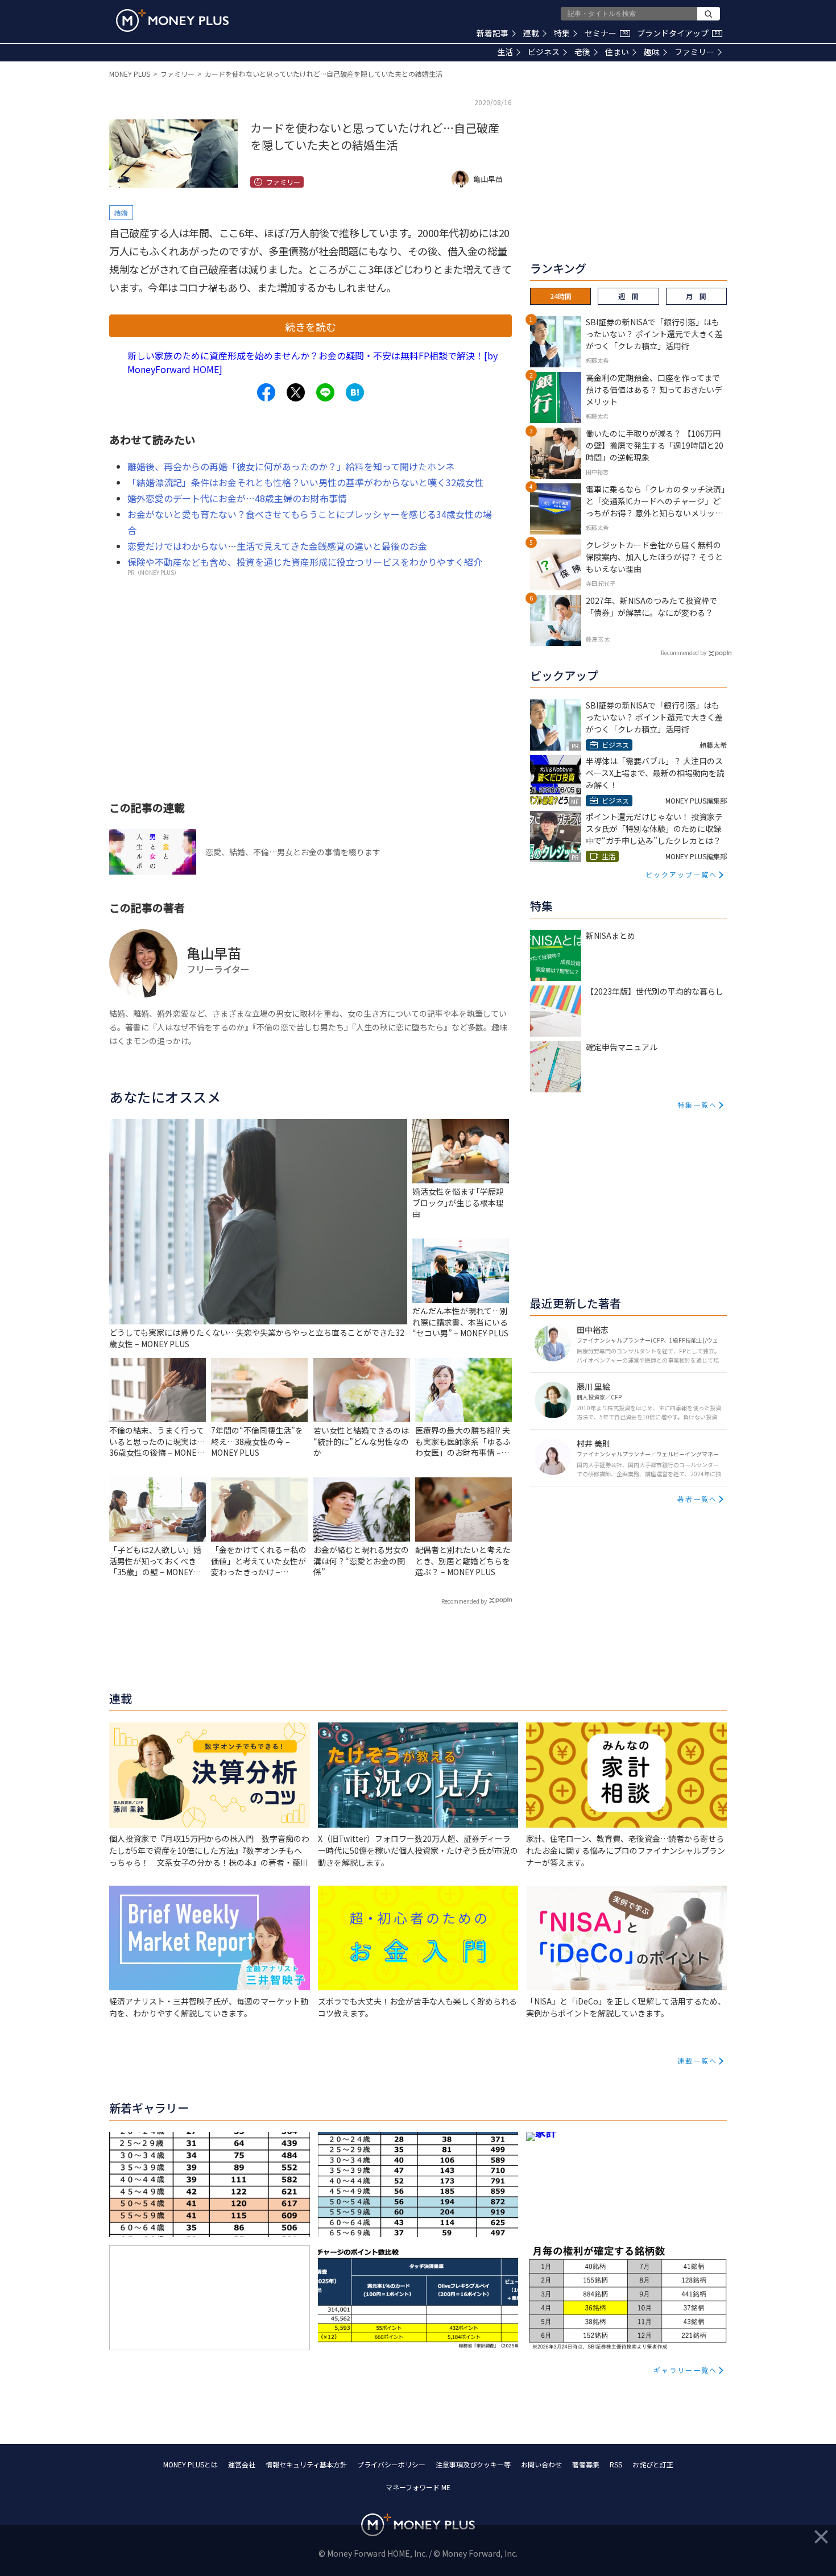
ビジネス (544, 52)
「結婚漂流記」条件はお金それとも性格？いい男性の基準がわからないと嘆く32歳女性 (305, 482)
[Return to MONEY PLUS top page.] (172, 20)
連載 (531, 33)
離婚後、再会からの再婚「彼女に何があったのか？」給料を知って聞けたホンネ (291, 466)
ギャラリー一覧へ (685, 2370)
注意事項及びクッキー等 (473, 2464)
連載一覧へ (697, 2061)
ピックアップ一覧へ (681, 874)
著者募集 (586, 2464)
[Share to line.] (325, 392)
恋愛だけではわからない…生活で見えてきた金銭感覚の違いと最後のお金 (277, 546)
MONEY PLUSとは (191, 2464)
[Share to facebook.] (266, 392)
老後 (582, 52)
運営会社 (242, 2464)
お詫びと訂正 (653, 2464)
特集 (562, 33)
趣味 (652, 52)
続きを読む (311, 326)
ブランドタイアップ (678, 33)
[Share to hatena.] (355, 392)
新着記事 (493, 33)
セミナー (606, 33)
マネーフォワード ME (418, 2487)
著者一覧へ (697, 1499)
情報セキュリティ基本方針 (306, 2464)
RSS (616, 2464)
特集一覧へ (697, 1105)
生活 (505, 52)
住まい (617, 52)
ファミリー (694, 52)
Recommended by (464, 1601)
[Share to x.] (296, 392)
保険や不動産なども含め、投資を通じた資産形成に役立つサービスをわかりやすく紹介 (305, 562)
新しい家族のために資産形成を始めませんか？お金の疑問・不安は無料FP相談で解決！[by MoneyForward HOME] (313, 362)
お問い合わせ (541, 2464)
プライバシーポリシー (391, 2464)
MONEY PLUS (130, 74)
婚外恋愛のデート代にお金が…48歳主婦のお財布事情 (237, 498)
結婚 (121, 212)
